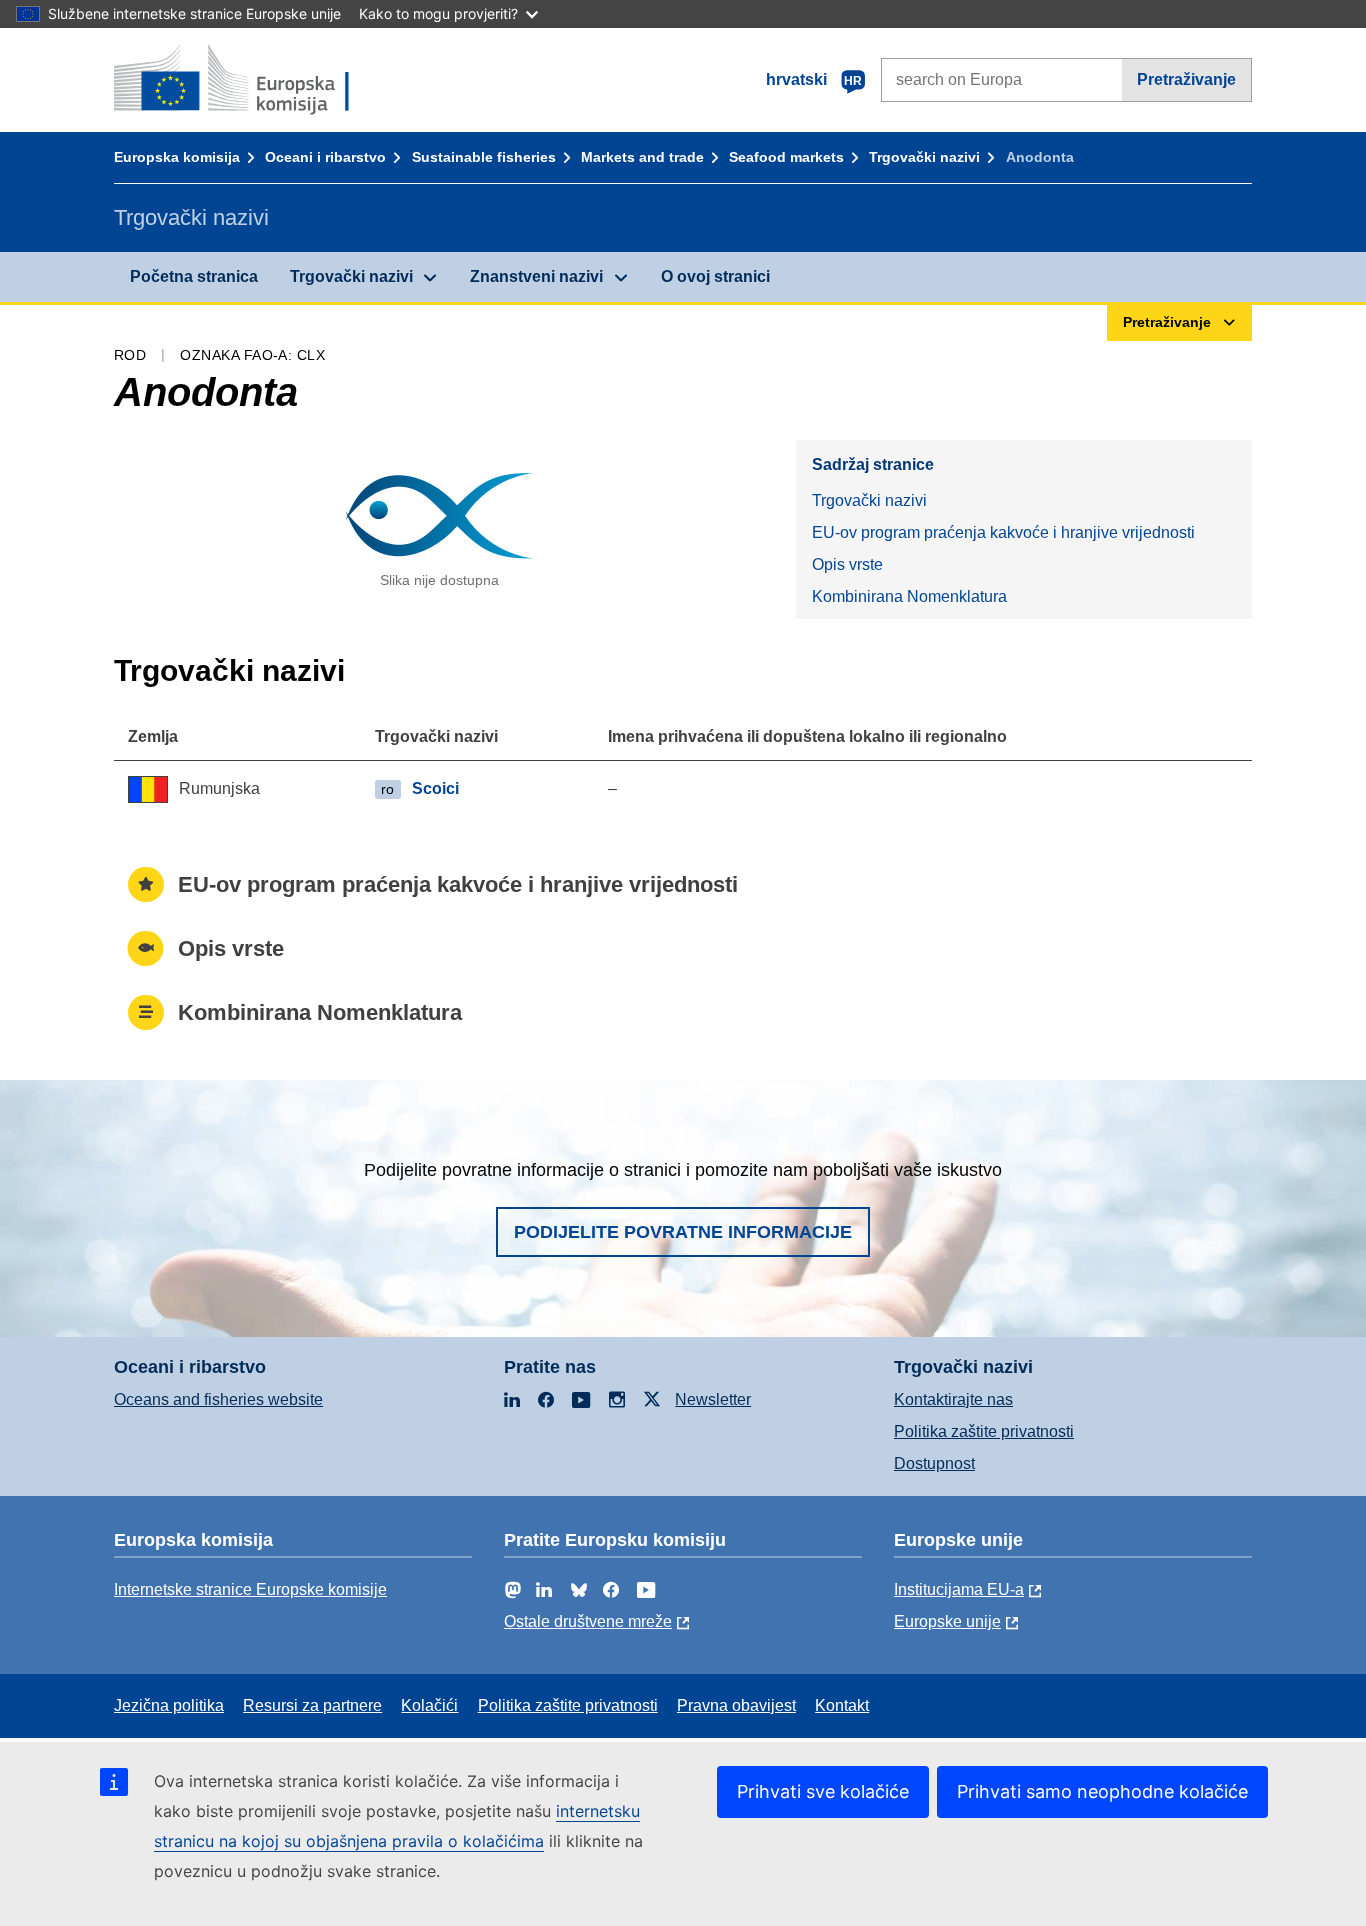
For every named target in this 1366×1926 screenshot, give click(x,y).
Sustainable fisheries (484, 157)
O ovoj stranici (715, 276)
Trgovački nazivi (924, 157)
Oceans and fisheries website (218, 1399)
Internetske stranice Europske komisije (250, 1589)
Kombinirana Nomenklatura (909, 596)
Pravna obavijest (736, 1705)
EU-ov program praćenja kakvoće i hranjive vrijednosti (1003, 532)
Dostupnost (934, 1463)
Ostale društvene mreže (588, 1621)
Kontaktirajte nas (953, 1399)
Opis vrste (847, 564)
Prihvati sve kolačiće (823, 1791)
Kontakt (842, 1705)
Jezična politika (169, 1705)
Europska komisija (177, 157)
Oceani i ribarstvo (325, 157)
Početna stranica (194, 276)
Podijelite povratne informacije (683, 1232)
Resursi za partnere (312, 1705)
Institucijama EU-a (959, 1589)
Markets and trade (642, 157)
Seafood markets (786, 157)
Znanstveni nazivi (536, 276)
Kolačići (429, 1705)
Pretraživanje (1186, 79)
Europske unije (947, 1621)
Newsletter (713, 1399)
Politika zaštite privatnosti (984, 1431)
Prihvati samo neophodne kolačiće (1102, 1791)
